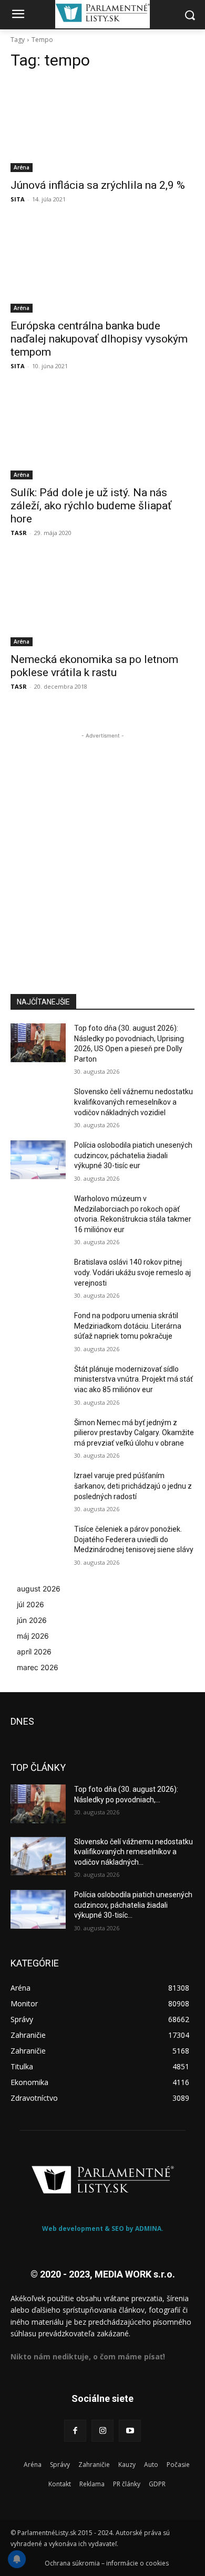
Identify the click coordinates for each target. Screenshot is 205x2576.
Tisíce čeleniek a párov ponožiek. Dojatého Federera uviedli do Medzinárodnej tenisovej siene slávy (134, 1539)
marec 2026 (38, 1667)
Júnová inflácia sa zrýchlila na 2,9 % (98, 185)
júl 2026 (30, 1604)
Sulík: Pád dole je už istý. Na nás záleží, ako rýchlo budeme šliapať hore (91, 506)
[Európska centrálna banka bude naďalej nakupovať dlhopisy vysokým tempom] (102, 267)
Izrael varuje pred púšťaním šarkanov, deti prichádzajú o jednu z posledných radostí (133, 1486)
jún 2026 (32, 1620)
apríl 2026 (34, 1652)
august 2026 (39, 1589)
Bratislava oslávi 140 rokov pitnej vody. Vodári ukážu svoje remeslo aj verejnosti (132, 1272)
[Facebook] (75, 2431)
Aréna (22, 167)
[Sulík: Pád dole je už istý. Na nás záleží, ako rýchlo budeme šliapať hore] (102, 434)
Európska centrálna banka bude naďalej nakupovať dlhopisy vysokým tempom (99, 339)
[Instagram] (102, 2431)
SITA (18, 199)
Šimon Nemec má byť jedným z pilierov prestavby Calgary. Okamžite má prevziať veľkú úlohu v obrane (134, 1433)
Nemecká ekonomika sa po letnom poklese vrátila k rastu (94, 666)
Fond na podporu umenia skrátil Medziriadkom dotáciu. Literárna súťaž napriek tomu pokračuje (128, 1326)
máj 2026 (33, 1636)
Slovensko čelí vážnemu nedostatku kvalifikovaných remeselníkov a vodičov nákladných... (134, 1852)
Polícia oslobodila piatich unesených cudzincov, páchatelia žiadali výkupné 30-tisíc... (133, 1905)
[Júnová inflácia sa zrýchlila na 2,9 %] (102, 126)
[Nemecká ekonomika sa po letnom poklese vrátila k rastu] (102, 600)
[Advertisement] (102, 843)
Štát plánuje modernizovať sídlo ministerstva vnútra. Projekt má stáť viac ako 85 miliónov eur (134, 1379)
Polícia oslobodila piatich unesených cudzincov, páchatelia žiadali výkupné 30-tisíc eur (133, 1155)
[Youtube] (130, 2431)
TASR (19, 533)
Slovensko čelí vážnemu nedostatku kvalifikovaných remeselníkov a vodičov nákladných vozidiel (134, 1102)
